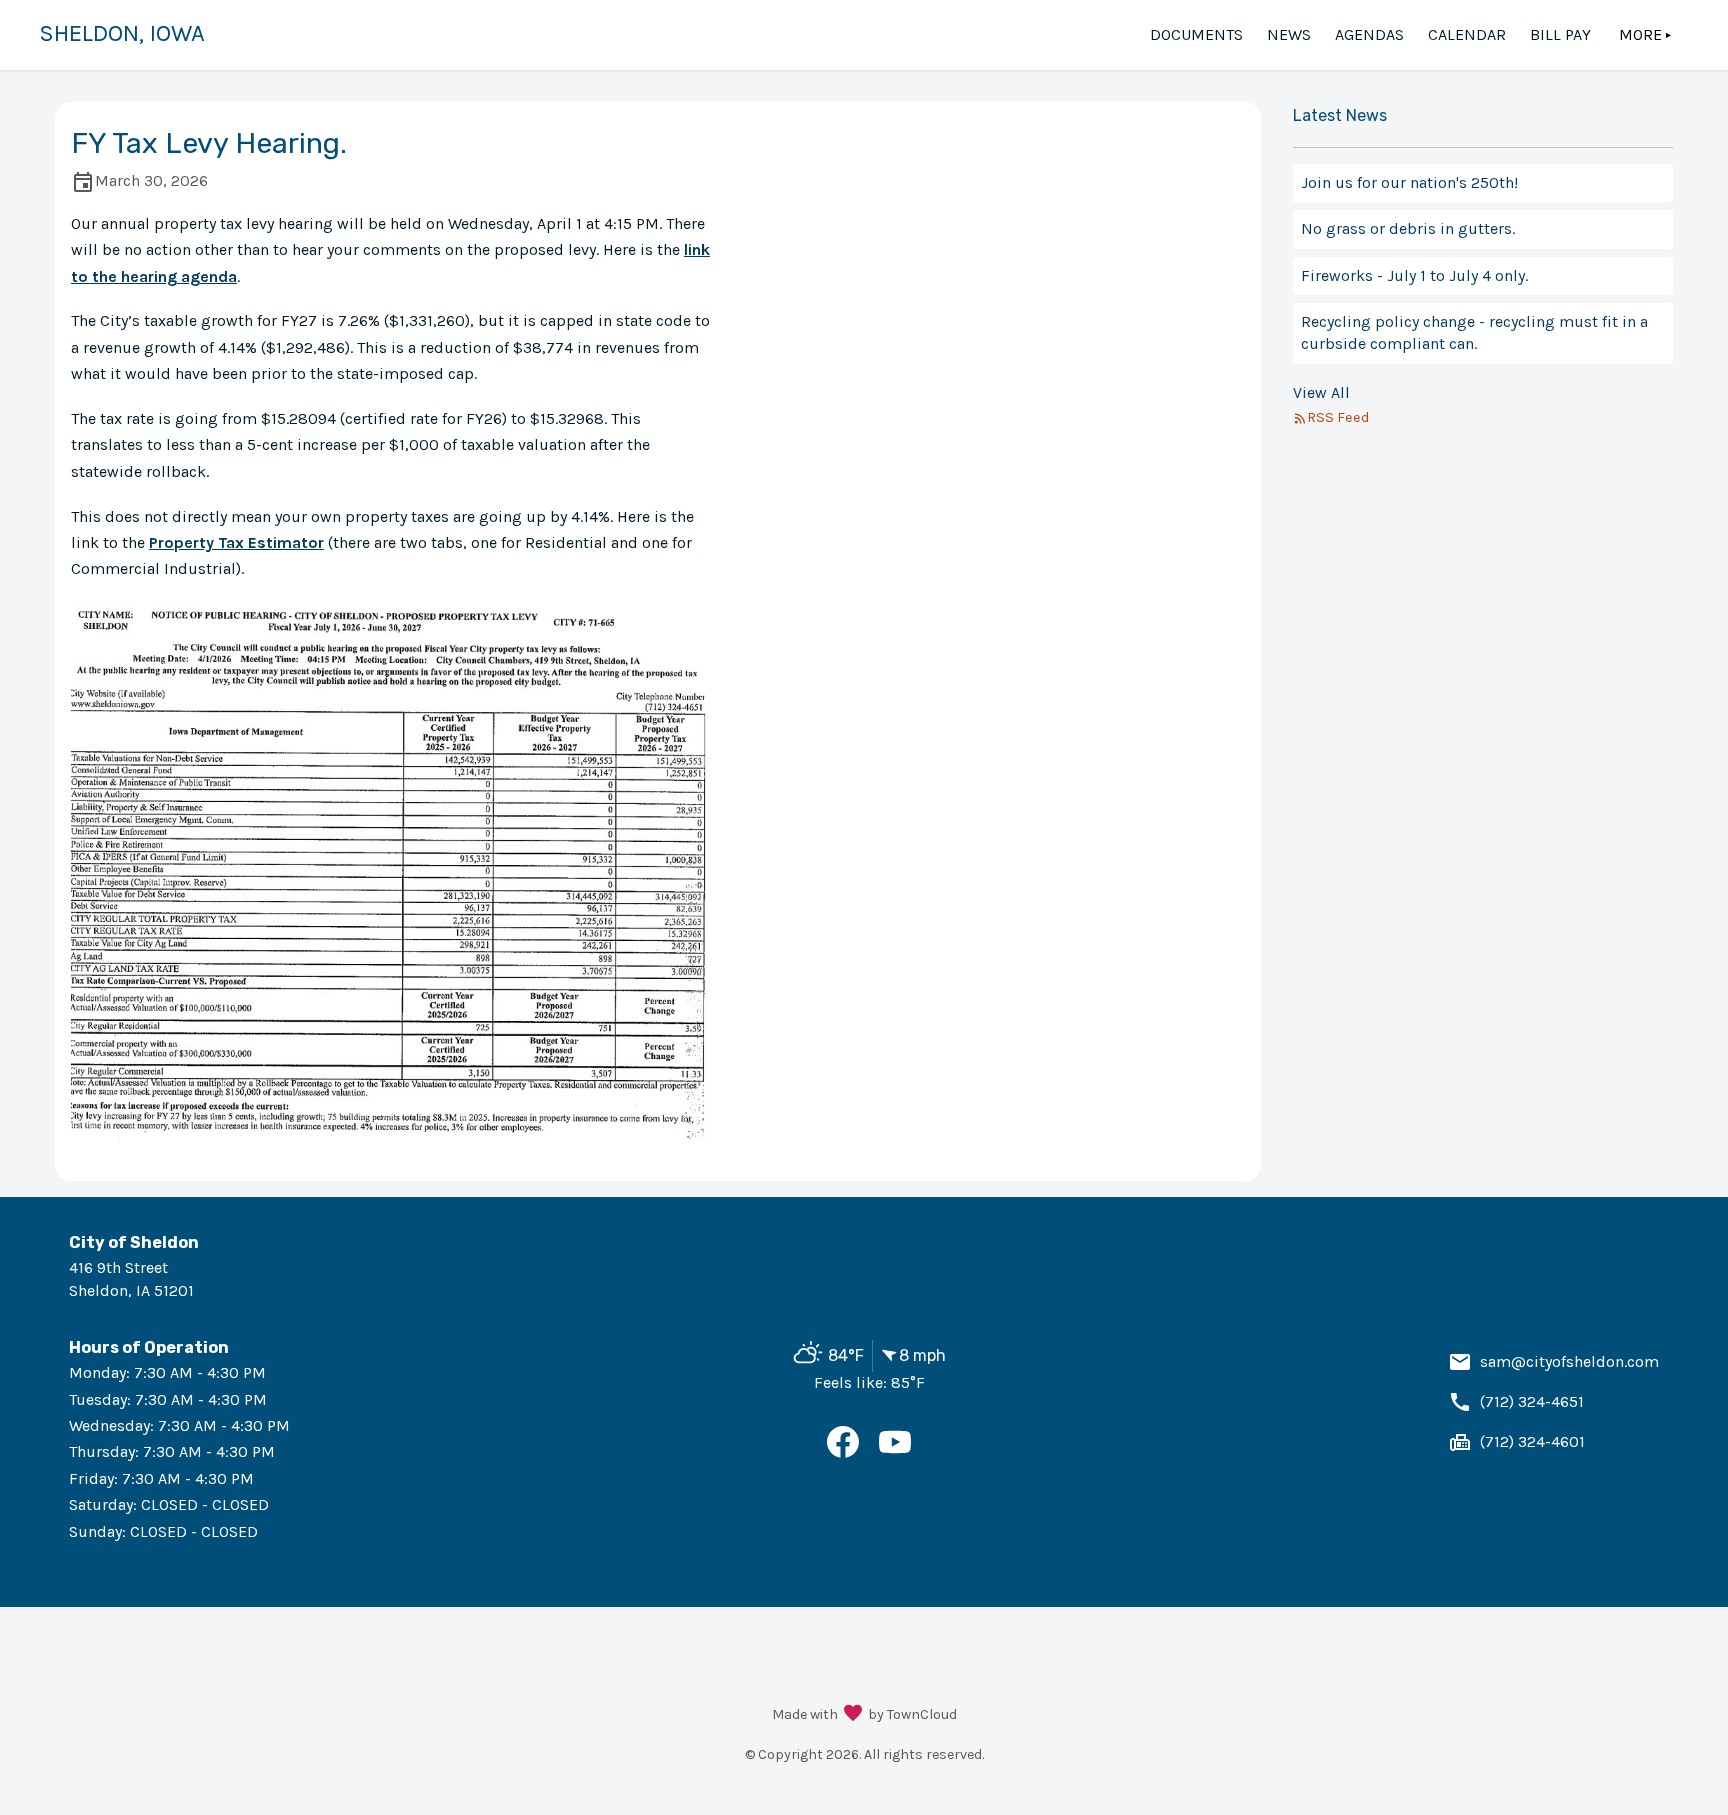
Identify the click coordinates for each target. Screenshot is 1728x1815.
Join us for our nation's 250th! (1409, 182)
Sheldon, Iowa (122, 33)
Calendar (1467, 34)
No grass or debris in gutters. (1408, 228)
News (1289, 34)
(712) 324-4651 (1532, 1401)
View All (1321, 392)
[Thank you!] (853, 1715)
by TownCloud (912, 1714)
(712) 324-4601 (1532, 1441)
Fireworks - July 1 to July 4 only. (1414, 275)
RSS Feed (1338, 417)
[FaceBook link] (843, 1452)
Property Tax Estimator (236, 542)
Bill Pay (1560, 34)
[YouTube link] (895, 1452)
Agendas (1369, 34)
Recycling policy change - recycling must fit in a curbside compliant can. (1474, 332)
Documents (1196, 34)
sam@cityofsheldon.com (1569, 1361)
